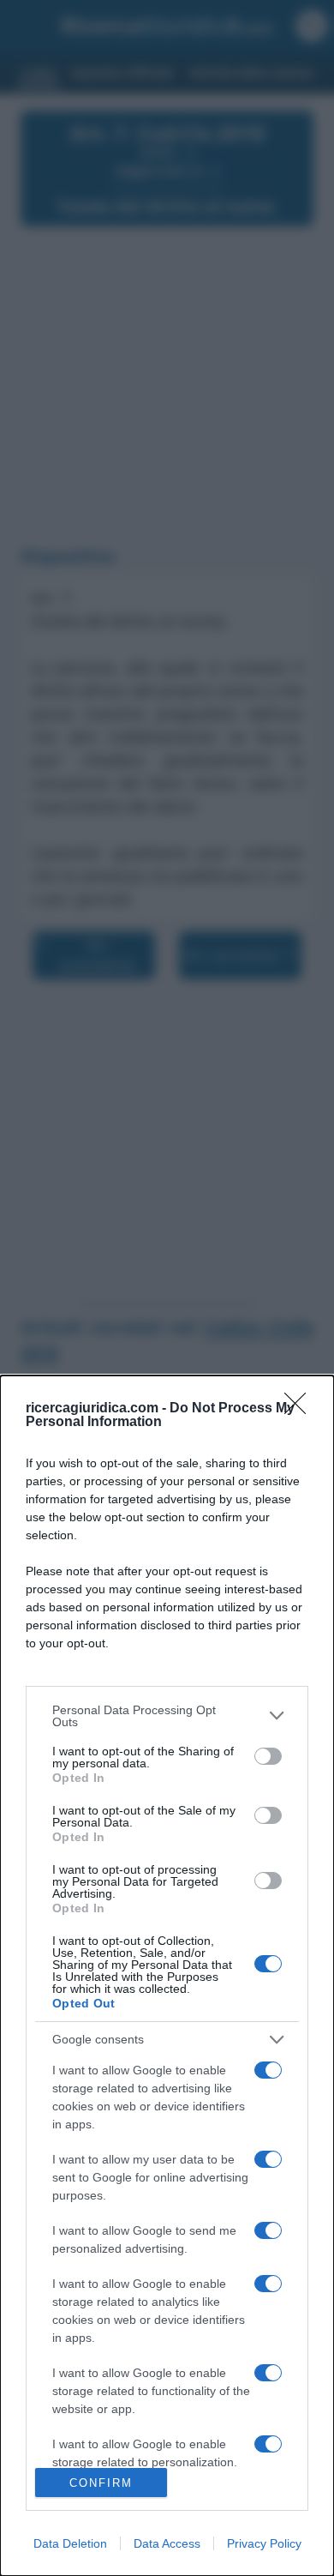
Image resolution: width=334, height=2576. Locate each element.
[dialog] (167, 1976)
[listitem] (167, 1716)
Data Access (167, 2543)
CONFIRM (101, 2483)
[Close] (301, 1409)
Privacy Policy (264, 2543)
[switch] (268, 1756)
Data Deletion (70, 2543)
